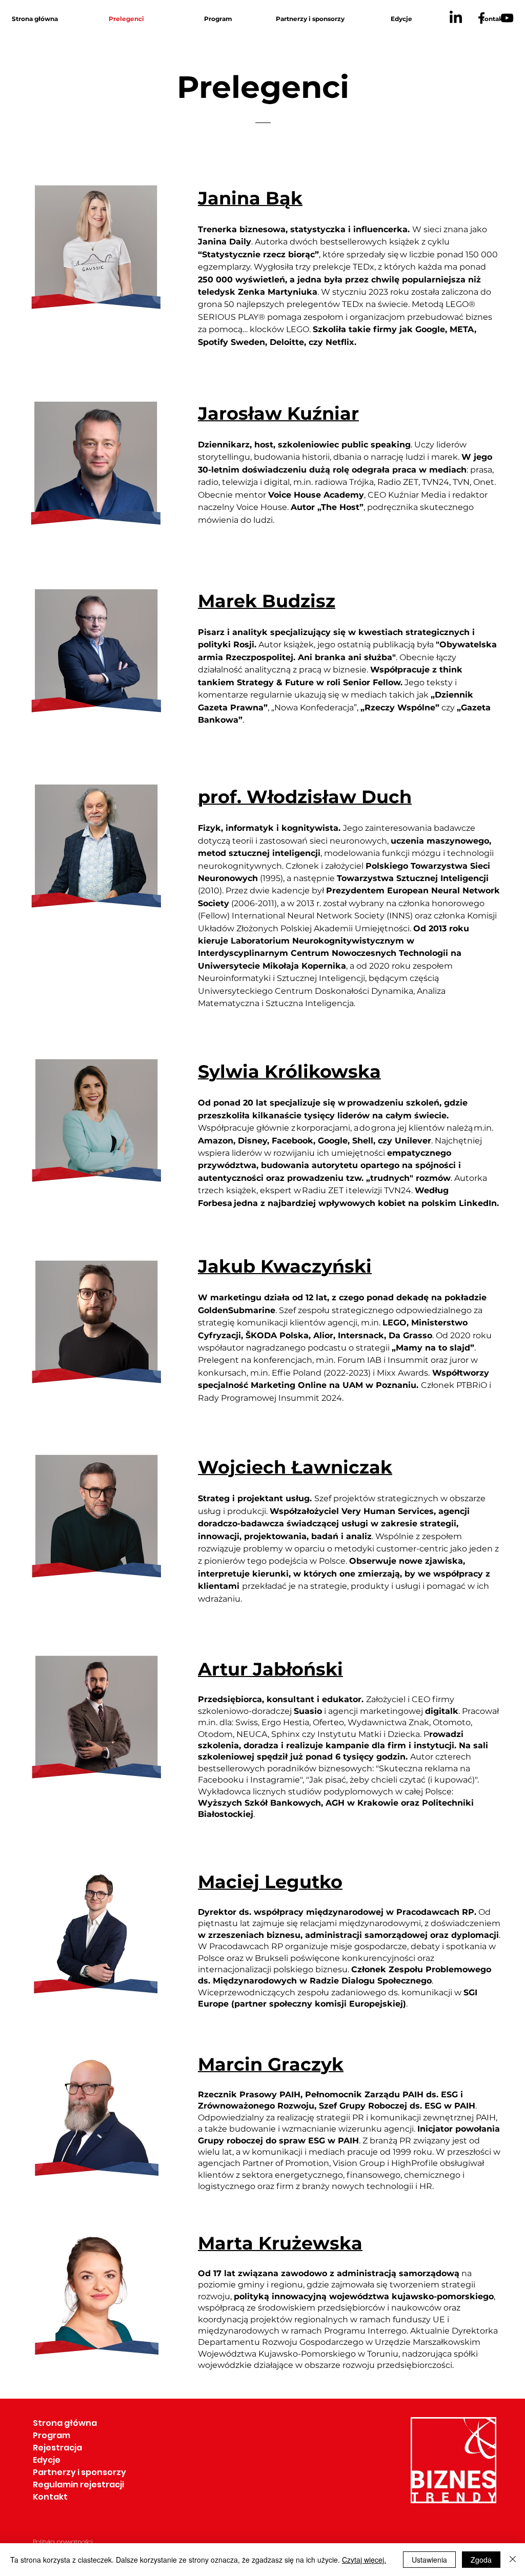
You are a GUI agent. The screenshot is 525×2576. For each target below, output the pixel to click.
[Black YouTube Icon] (507, 18)
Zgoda (481, 2560)
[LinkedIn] (456, 18)
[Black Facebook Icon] (481, 18)
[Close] (513, 2560)
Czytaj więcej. (364, 2560)
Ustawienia (429, 2560)
